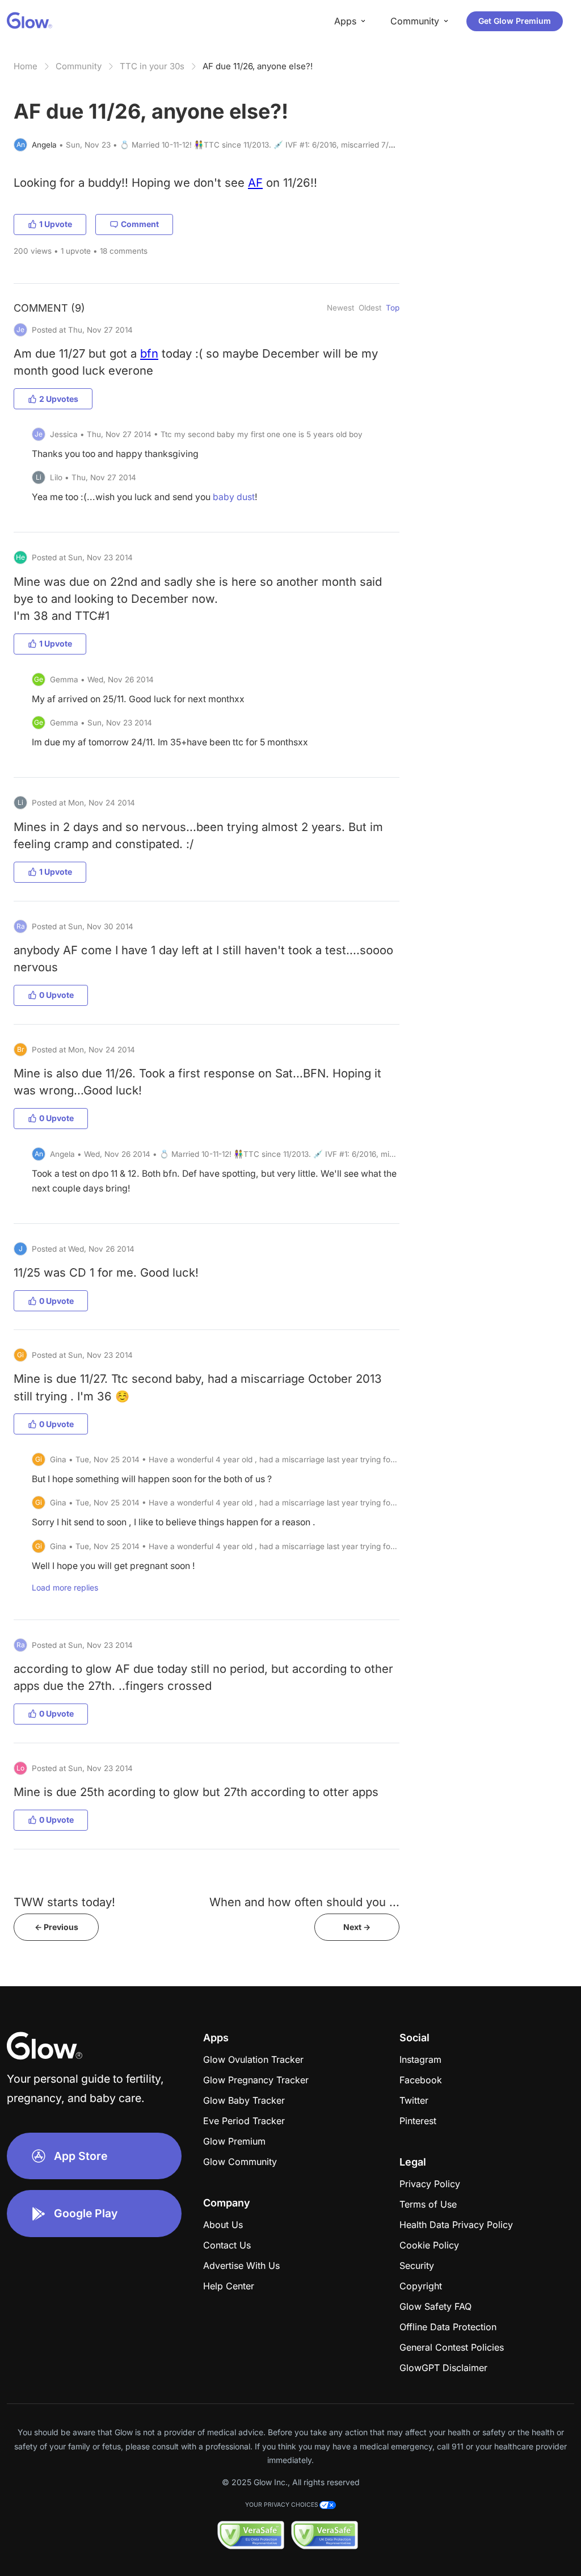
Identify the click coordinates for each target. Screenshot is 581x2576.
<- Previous (56, 1927)
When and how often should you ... (304, 1902)
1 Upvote (56, 224)
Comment (140, 224)
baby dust (234, 497)
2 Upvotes (59, 399)
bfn (149, 353)
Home (26, 66)
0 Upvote (56, 995)
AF (255, 182)
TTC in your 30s (152, 66)
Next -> (357, 1927)
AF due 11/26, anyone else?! (258, 66)
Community (79, 66)
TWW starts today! (64, 1902)
